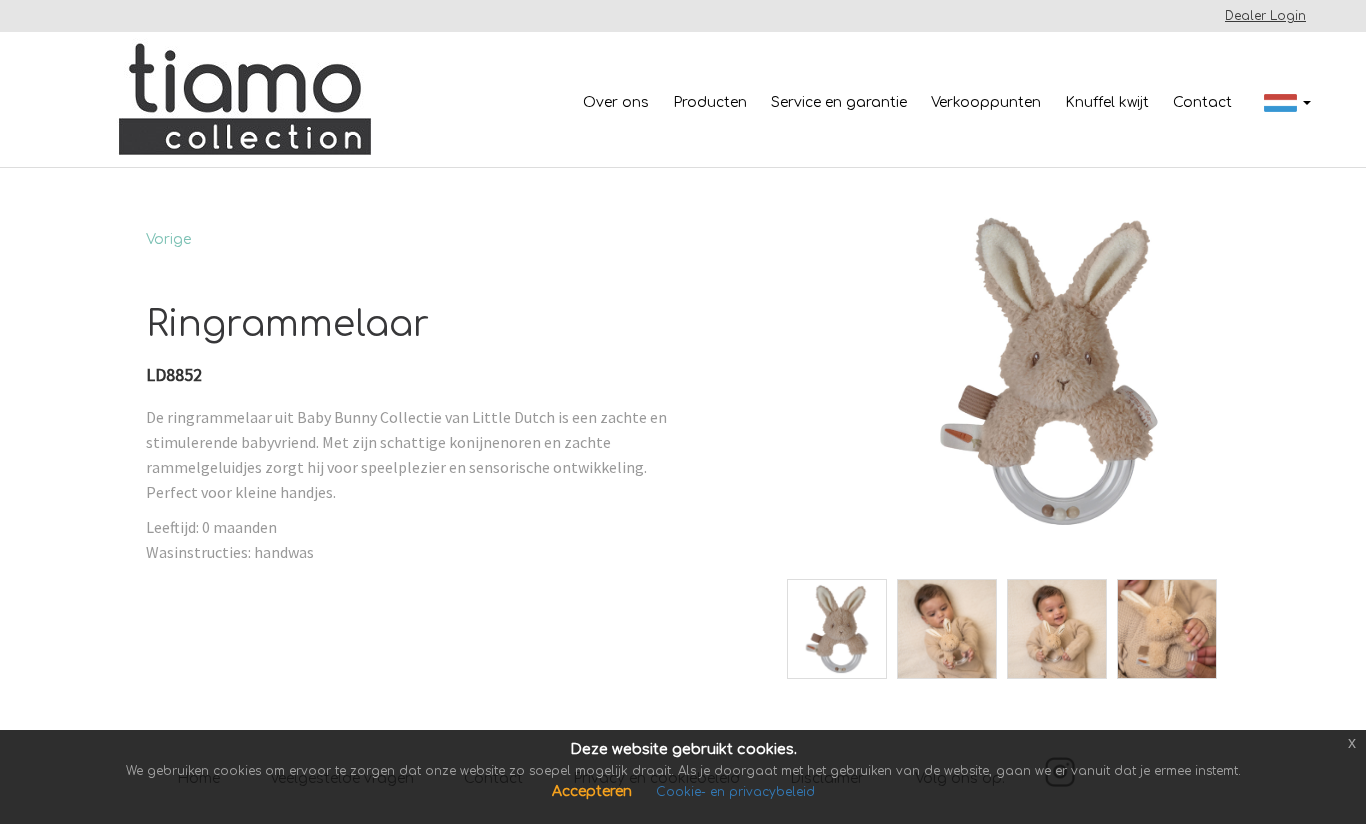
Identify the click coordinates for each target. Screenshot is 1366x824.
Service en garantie (839, 102)
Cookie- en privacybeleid (735, 792)
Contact (1202, 102)
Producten (710, 102)
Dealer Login (1265, 16)
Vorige (168, 239)
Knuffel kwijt (1107, 102)
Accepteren (594, 791)
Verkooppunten (986, 102)
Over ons (616, 102)
